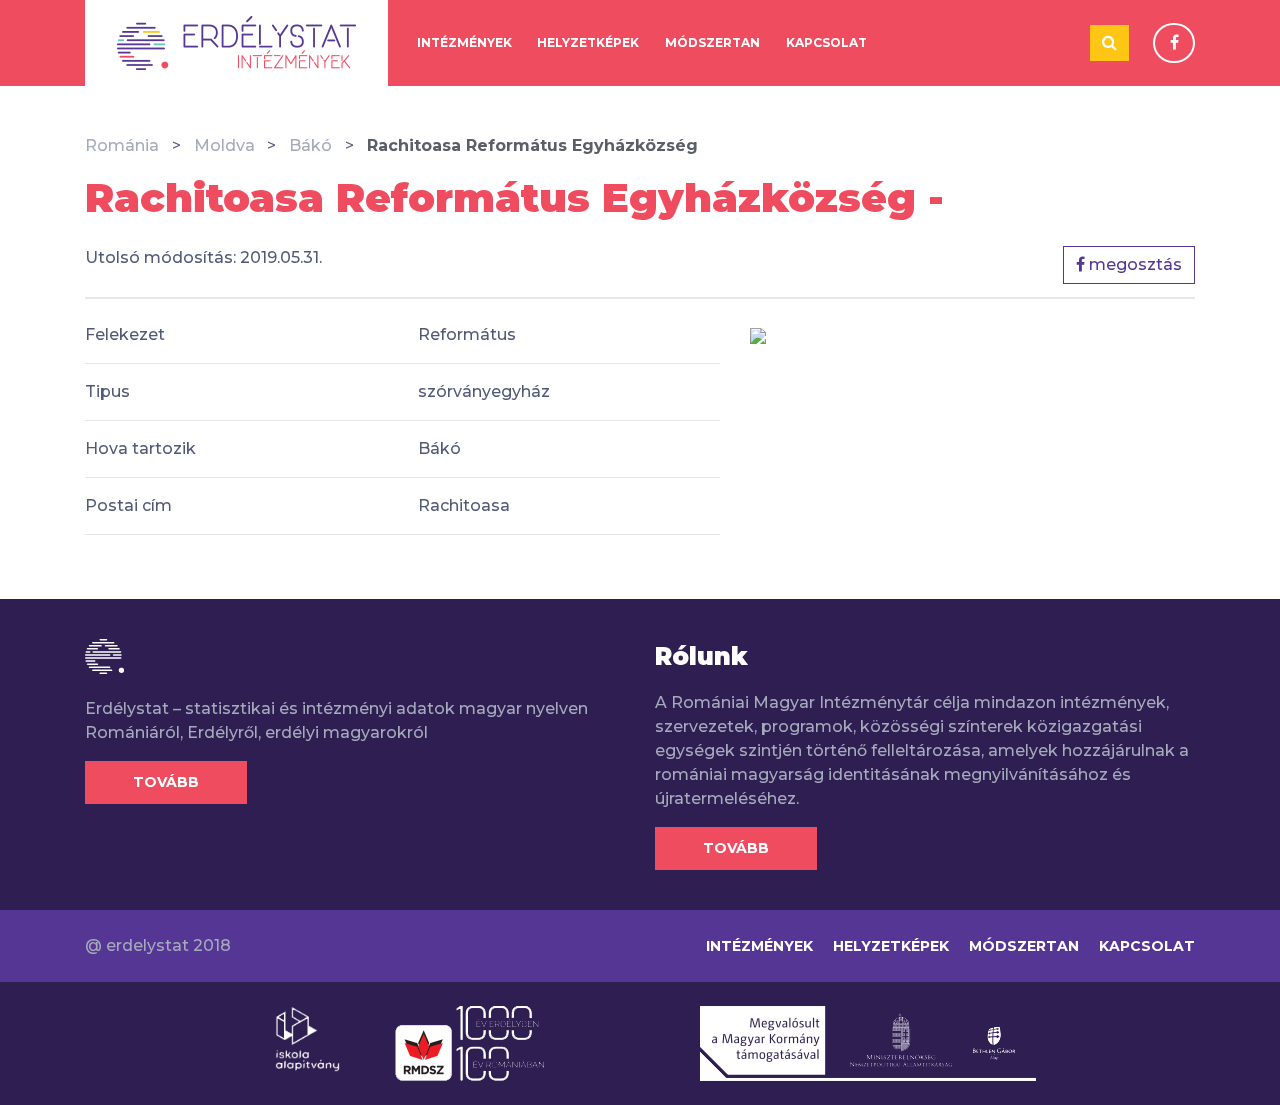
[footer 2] (469, 1042)
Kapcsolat (826, 42)
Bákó (310, 145)
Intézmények (464, 42)
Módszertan (712, 42)
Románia (122, 145)
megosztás (1133, 264)
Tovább (166, 782)
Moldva (224, 145)
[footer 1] (307, 1038)
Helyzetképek (588, 42)
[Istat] (236, 43)
